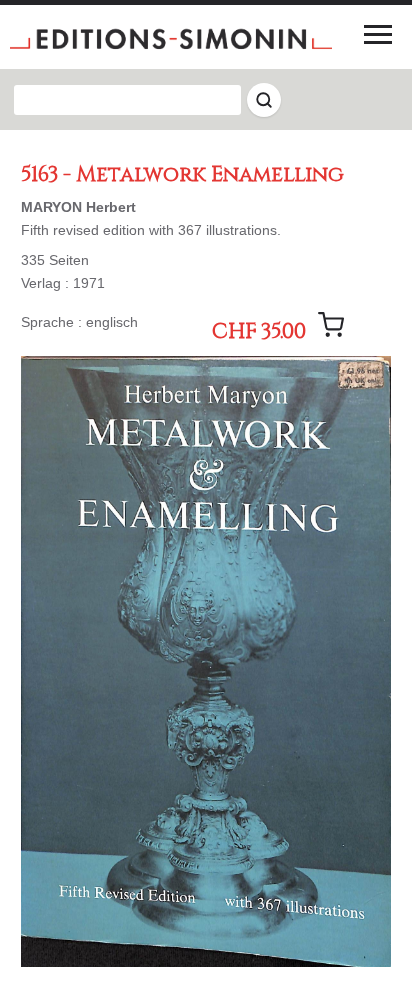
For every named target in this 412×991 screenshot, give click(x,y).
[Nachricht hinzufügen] (331, 325)
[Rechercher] (264, 100)
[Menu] (378, 34)
